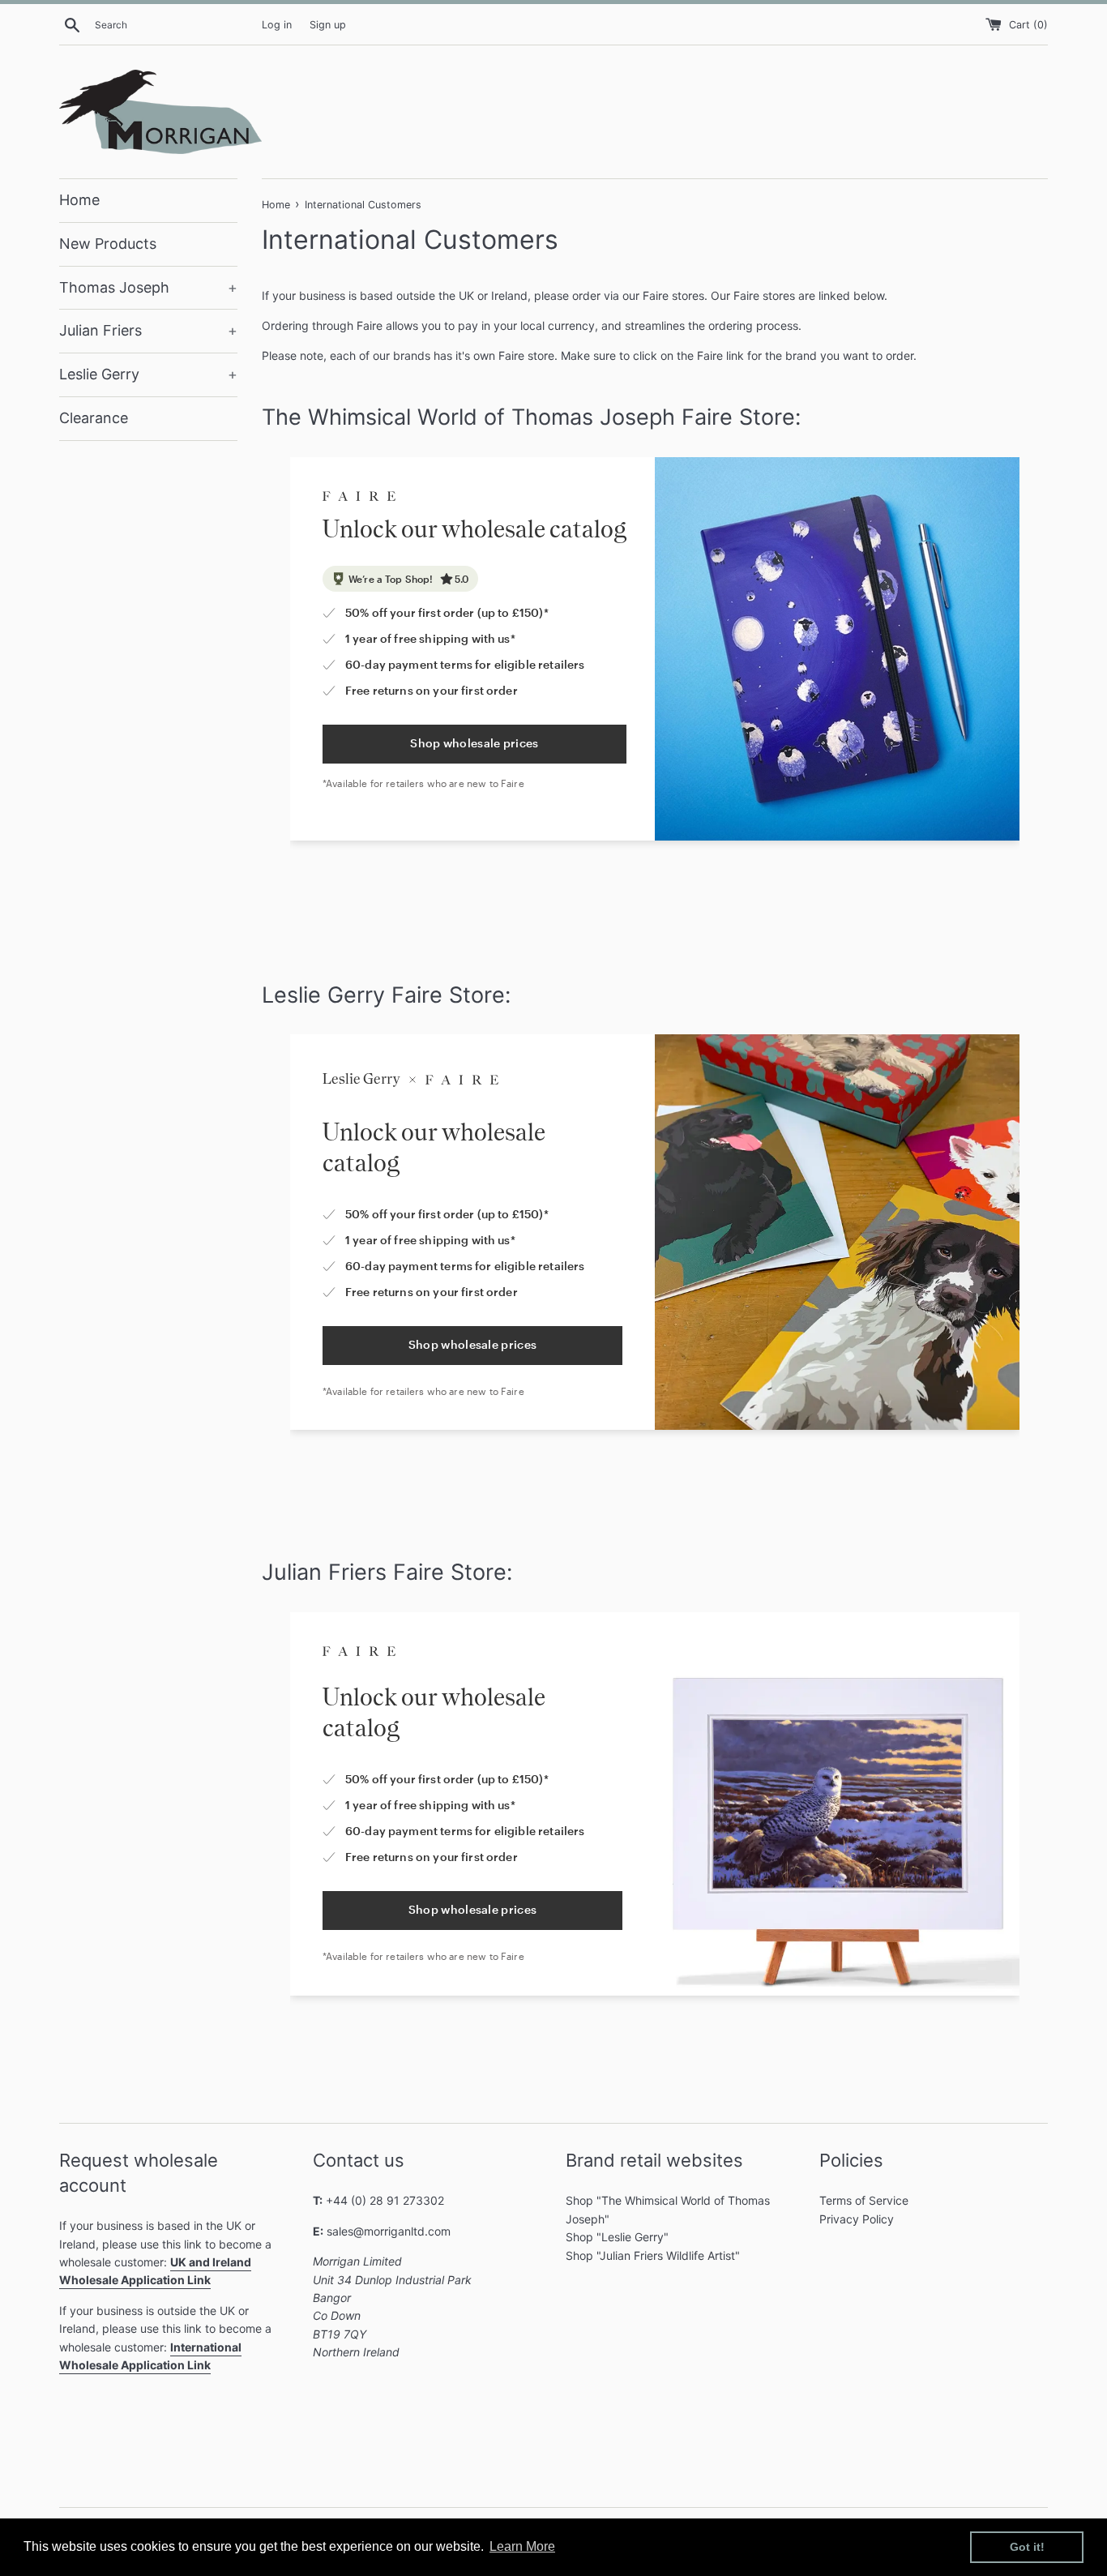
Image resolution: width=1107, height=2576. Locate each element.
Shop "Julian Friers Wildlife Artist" (653, 2255)
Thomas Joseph (148, 287)
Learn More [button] (522, 2546)
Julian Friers (148, 330)
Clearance (94, 418)
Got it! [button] (1027, 2547)
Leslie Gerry (148, 374)
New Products (108, 244)
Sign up (328, 25)
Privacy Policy (857, 2219)
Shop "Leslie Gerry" (617, 2237)
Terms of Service (864, 2200)
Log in (277, 25)
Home (79, 200)
